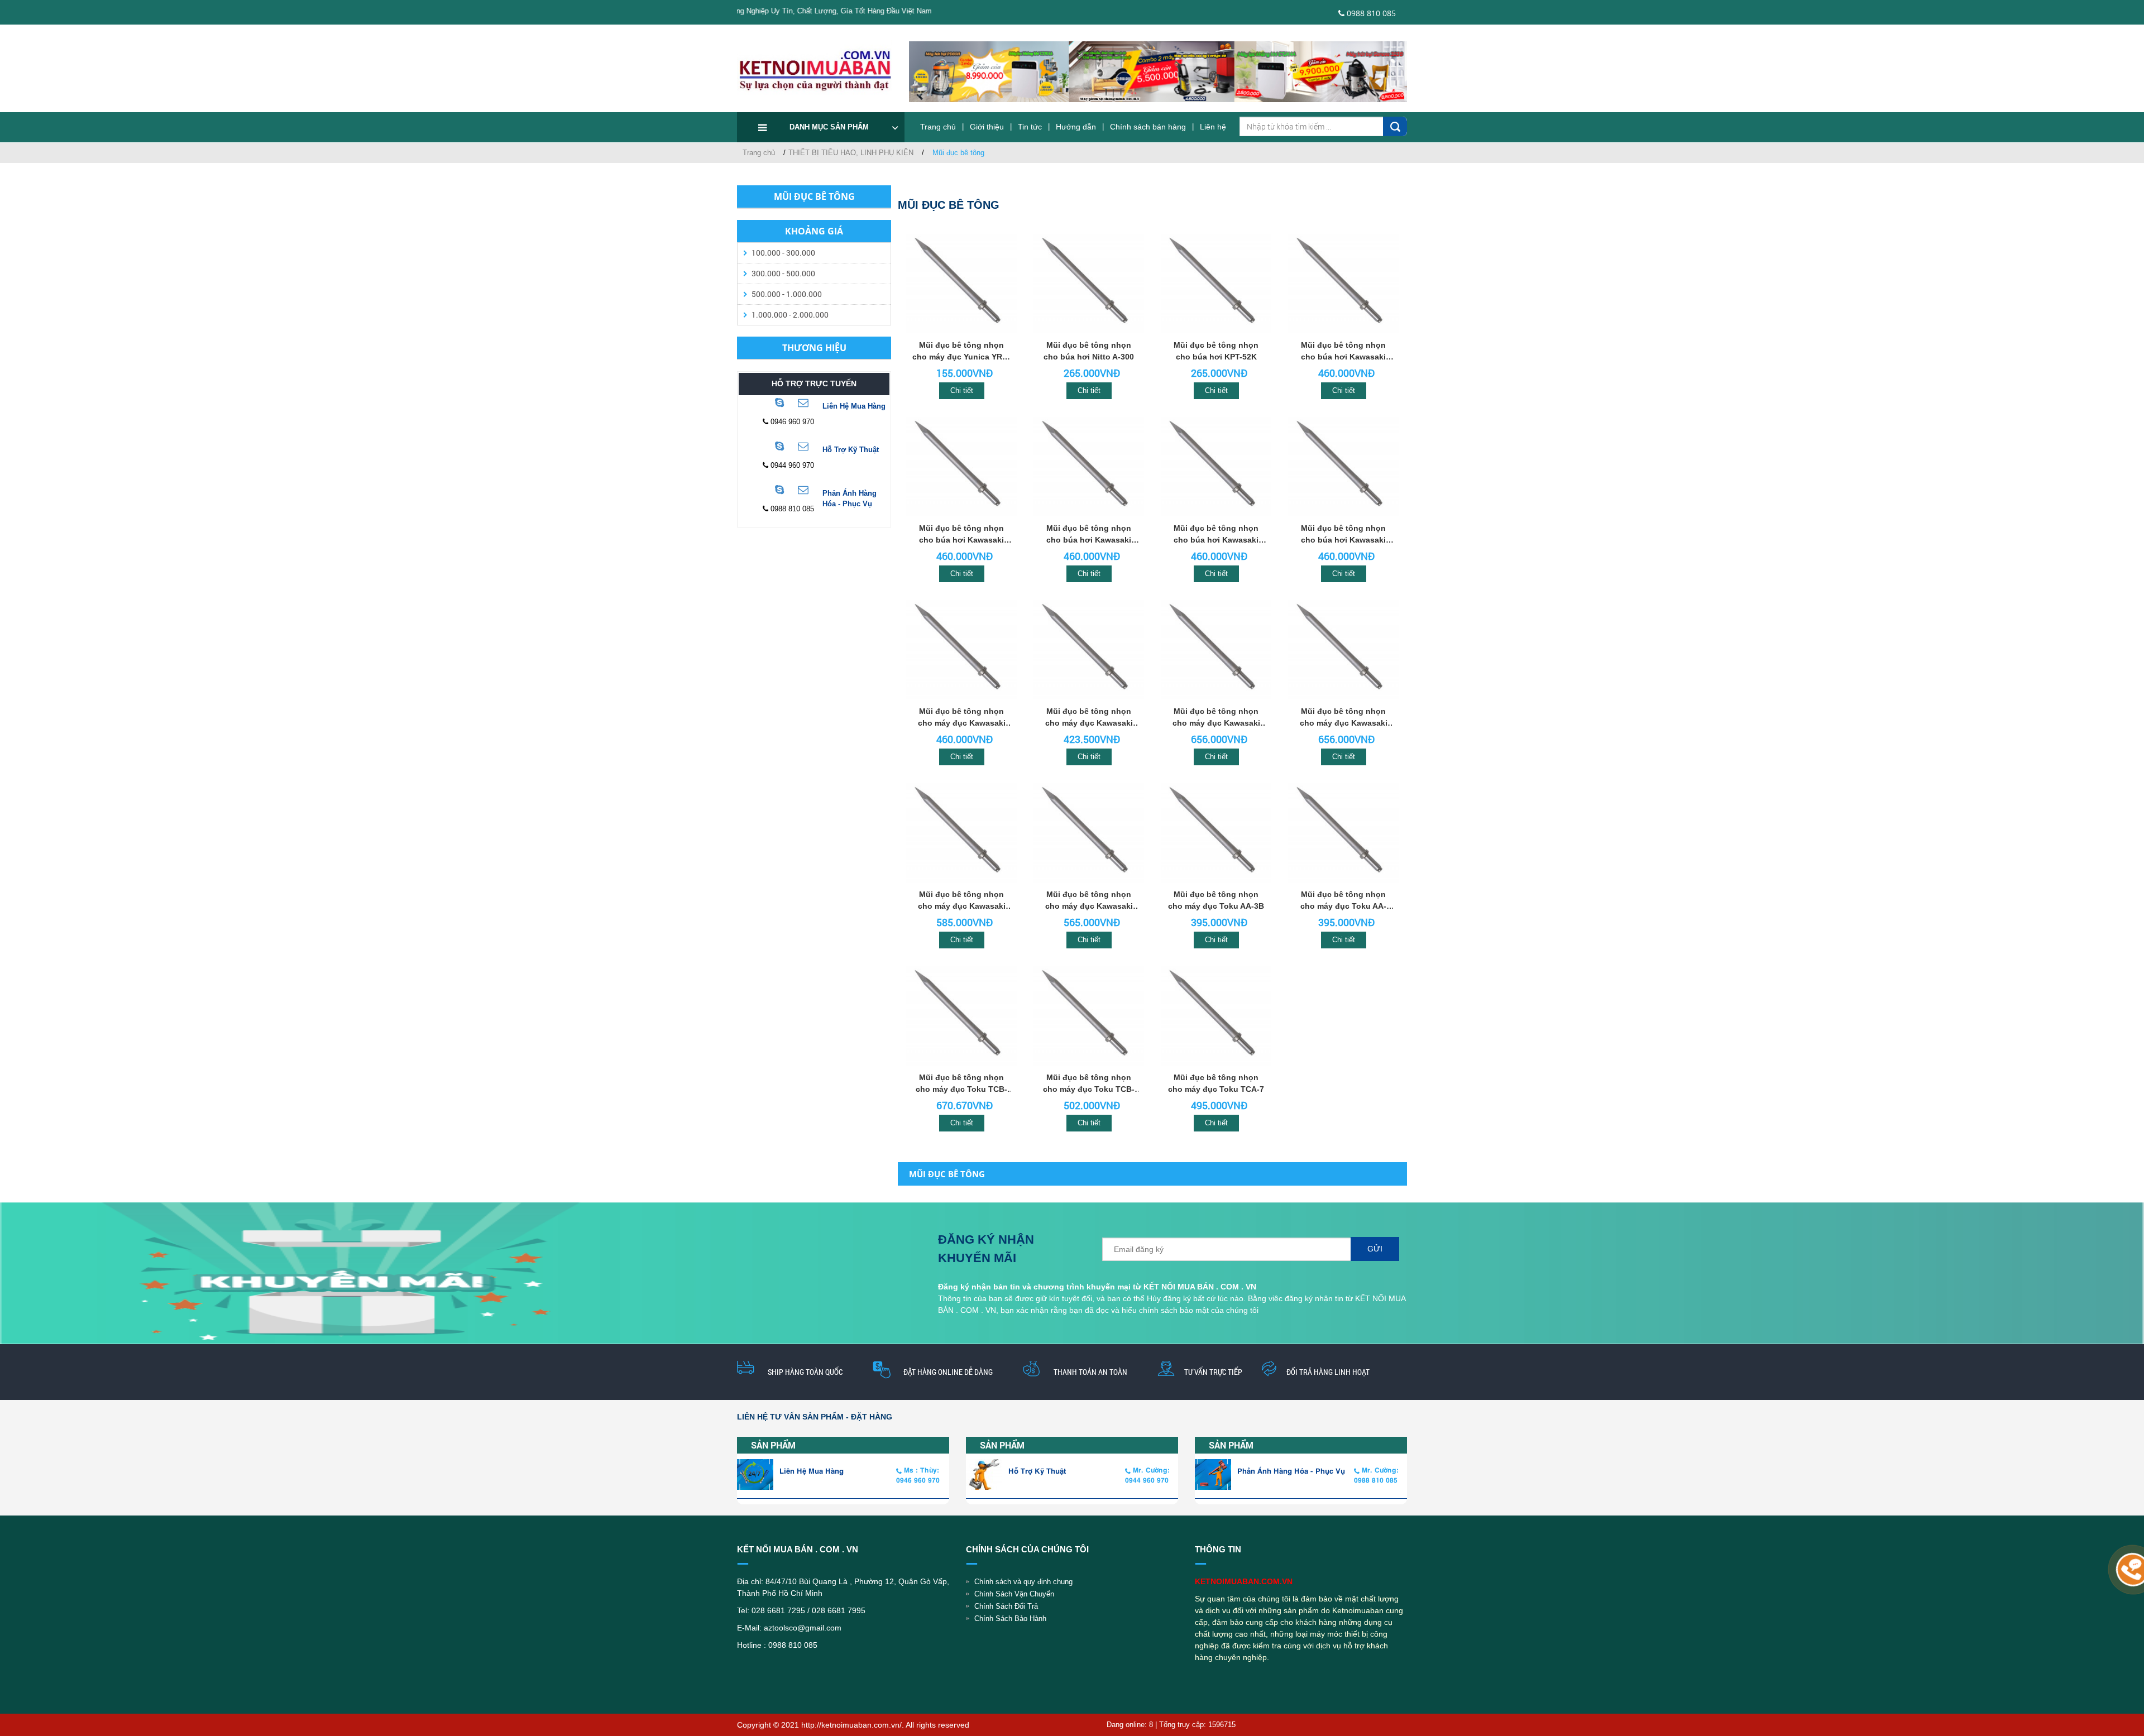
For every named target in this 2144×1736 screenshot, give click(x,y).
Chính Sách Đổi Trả (1006, 1606)
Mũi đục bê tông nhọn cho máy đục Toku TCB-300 (961, 1084)
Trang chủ (938, 127)
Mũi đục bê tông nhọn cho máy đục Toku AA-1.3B (1343, 901)
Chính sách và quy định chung (1023, 1582)
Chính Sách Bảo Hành (1010, 1618)
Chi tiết (962, 390)
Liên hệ (1213, 127)
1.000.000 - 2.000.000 (790, 315)
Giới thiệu (987, 127)
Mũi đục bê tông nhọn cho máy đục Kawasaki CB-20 (962, 901)
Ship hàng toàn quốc (805, 1372)
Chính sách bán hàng (1148, 127)
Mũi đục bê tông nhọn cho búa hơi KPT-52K (1216, 351)
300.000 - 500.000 (783, 273)
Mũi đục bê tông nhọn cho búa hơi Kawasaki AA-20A (961, 535)
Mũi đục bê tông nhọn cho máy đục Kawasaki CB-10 (1089, 901)
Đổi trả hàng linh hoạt (1328, 1372)
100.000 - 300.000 (783, 253)
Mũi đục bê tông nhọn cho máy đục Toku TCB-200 (1089, 1084)
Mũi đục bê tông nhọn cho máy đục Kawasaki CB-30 (1344, 718)
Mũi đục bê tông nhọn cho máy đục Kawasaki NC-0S (1089, 718)
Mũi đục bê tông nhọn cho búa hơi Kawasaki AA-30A (1343, 352)
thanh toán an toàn (1090, 1372)
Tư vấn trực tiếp (1213, 1372)
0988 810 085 (1370, 13)
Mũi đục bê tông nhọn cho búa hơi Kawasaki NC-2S (1343, 535)
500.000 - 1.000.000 (787, 294)
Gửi (1375, 1249)
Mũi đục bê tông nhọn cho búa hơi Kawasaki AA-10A (1089, 535)
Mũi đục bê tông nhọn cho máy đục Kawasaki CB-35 (1216, 718)
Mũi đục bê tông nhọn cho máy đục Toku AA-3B (1216, 900)
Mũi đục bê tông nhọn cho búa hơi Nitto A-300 (1089, 351)
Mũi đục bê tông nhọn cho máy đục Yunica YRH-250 (961, 352)
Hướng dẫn (1076, 127)
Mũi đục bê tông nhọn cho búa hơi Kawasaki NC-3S (1216, 535)
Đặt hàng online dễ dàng (948, 1372)
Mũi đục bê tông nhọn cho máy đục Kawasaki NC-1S (962, 718)
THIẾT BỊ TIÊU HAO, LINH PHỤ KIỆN (851, 153)
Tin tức (1030, 127)
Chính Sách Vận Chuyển (1014, 1594)
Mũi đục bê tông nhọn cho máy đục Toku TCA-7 (1216, 1083)
